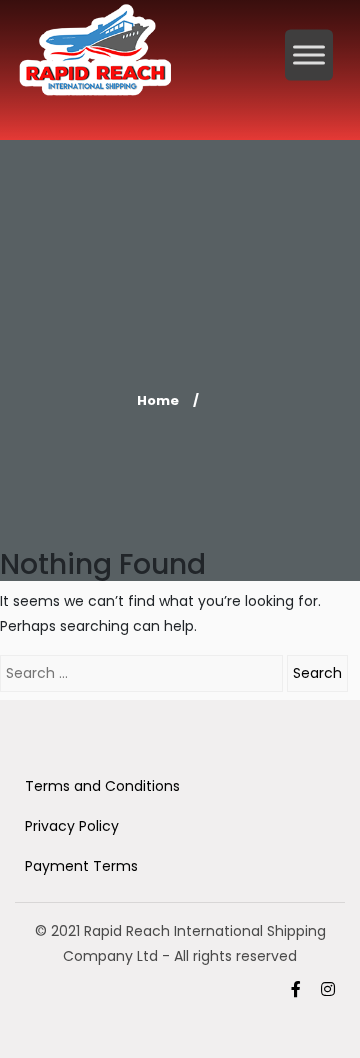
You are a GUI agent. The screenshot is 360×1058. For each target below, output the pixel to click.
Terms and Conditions (102, 786)
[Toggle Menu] (309, 54)
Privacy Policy (72, 826)
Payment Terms (81, 866)
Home (158, 400)
